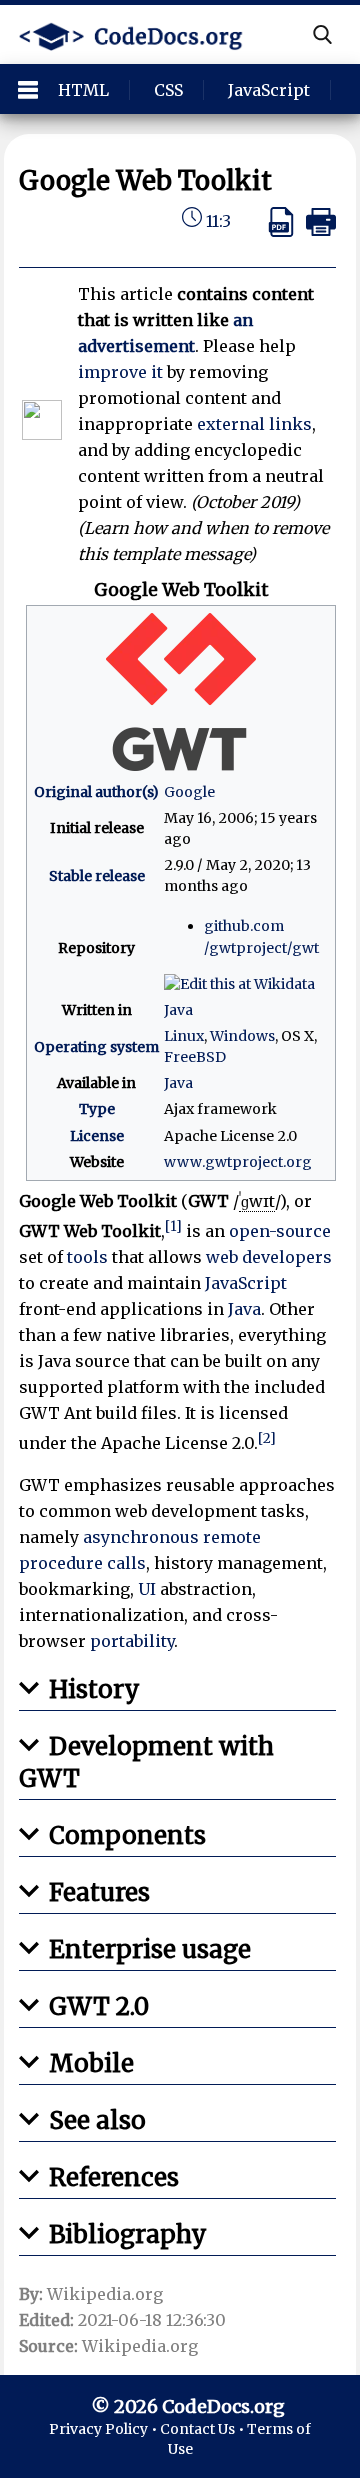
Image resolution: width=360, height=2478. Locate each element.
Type (97, 1109)
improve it (120, 372)
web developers (269, 1257)
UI (147, 1589)
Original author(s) (96, 792)
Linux (184, 1036)
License (97, 1136)
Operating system (96, 1047)
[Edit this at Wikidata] (239, 983)
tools (87, 1257)
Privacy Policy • (104, 2429)
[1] (173, 1226)
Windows (242, 1036)
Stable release (97, 876)
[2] (267, 1438)
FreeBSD (195, 1057)
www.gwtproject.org (238, 1162)
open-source (280, 1231)
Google (189, 792)
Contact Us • (203, 2429)
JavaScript (246, 1283)
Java (178, 1010)
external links (254, 424)
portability (132, 1641)
